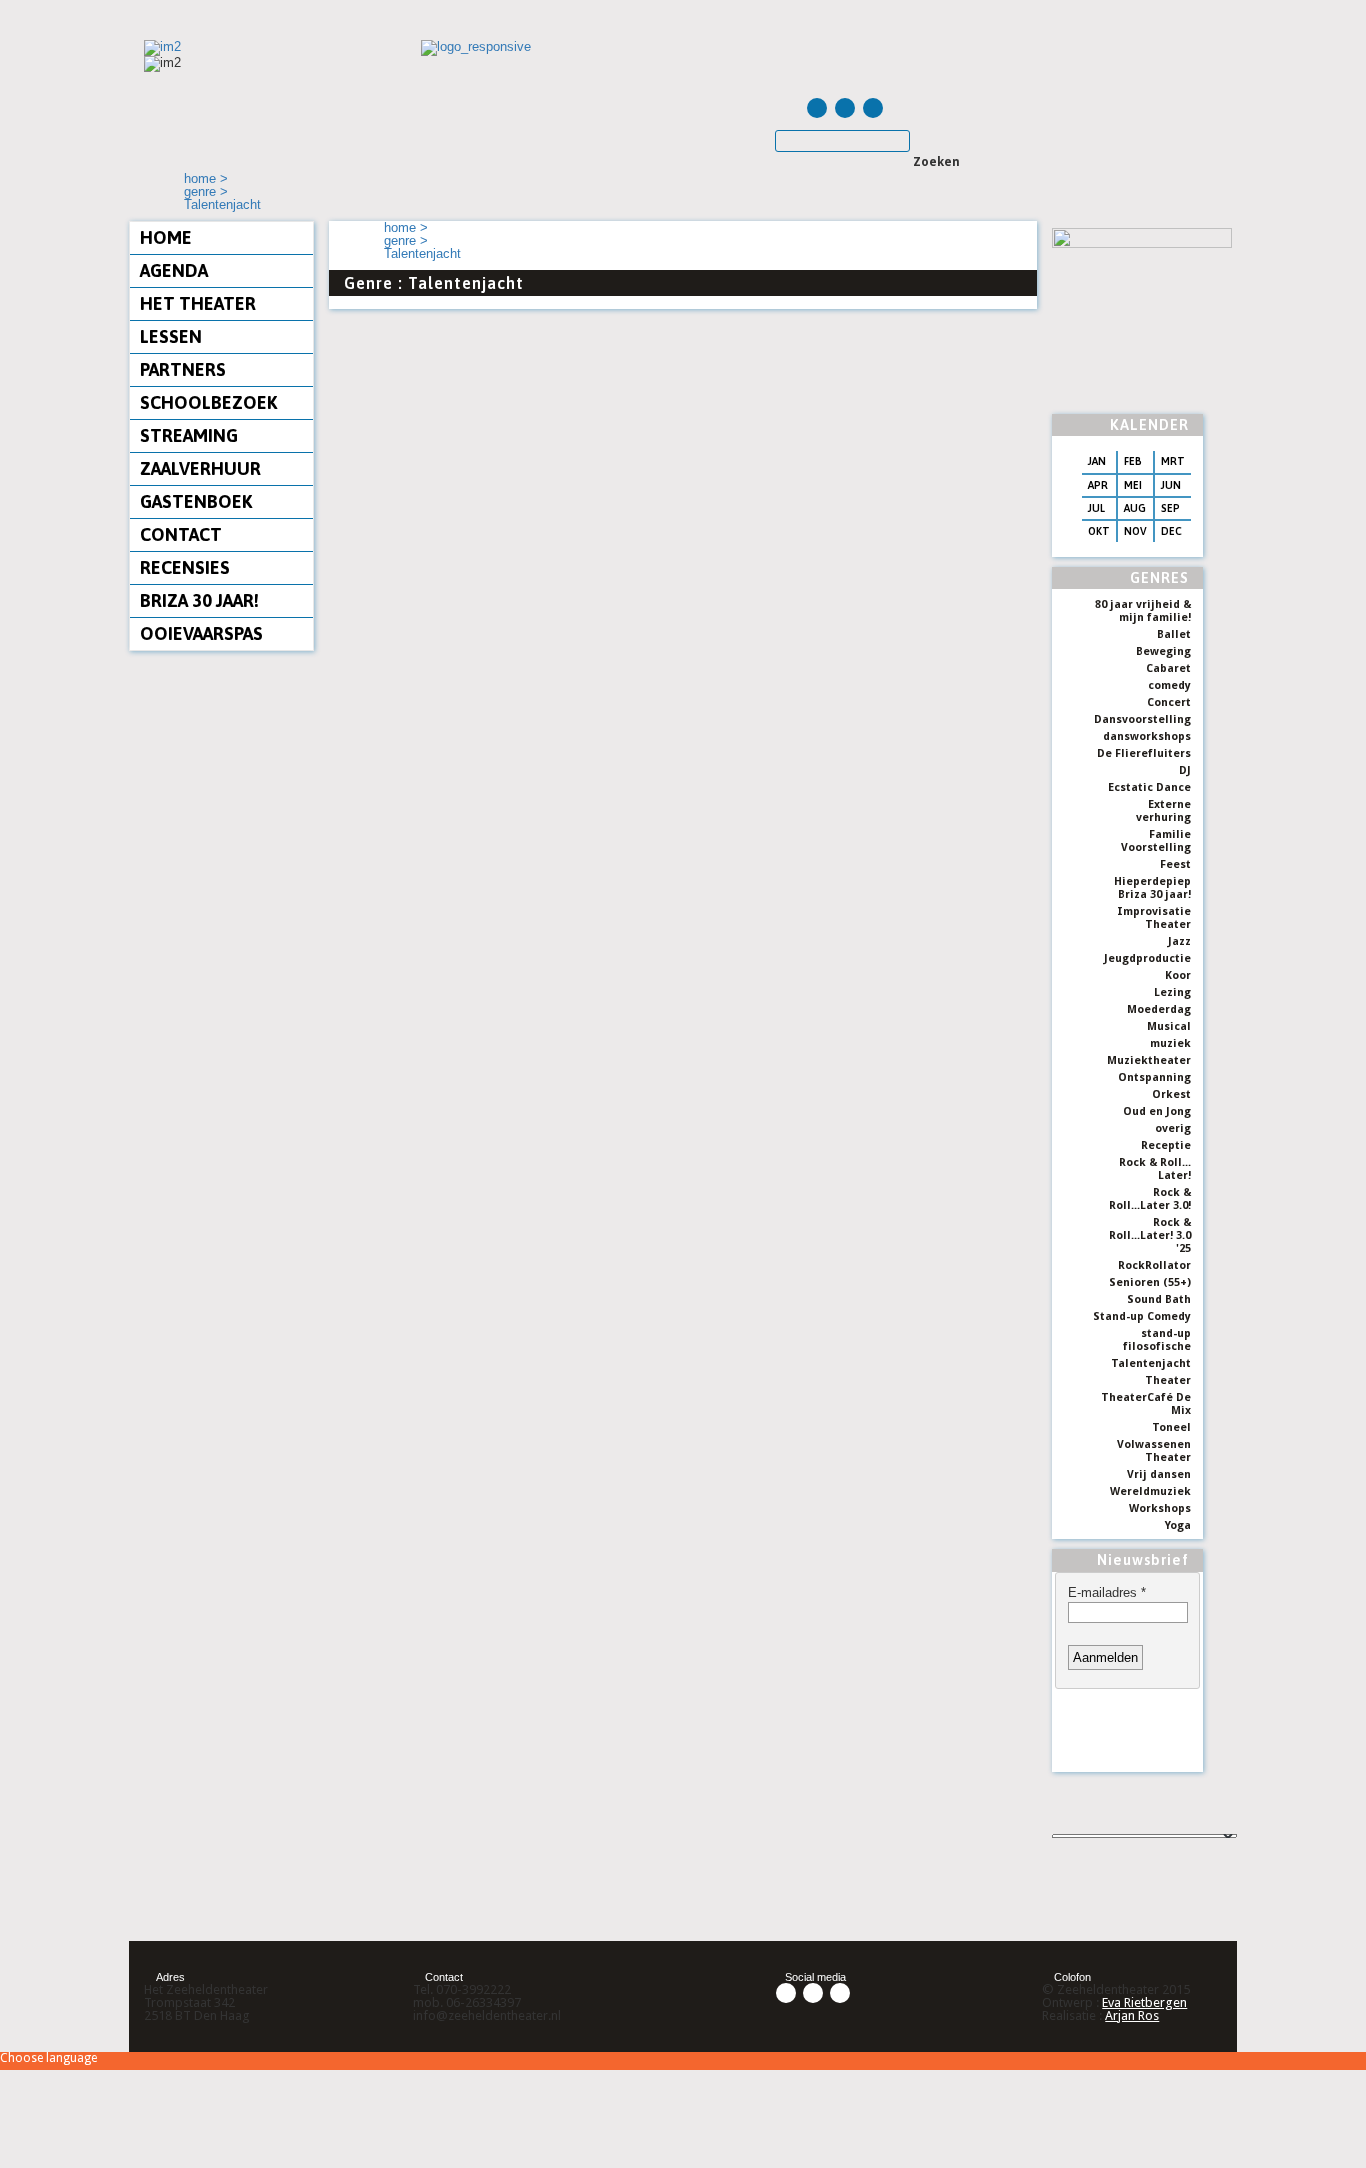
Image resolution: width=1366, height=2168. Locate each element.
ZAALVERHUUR (200, 468)
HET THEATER (198, 303)
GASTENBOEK (196, 501)
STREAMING (189, 435)
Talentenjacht (222, 204)
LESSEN (171, 336)
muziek (1170, 1043)
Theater (1168, 1380)
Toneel (1171, 1427)
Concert (1169, 702)
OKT (1099, 531)
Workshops (1160, 1508)
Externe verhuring (1163, 811)
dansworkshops (1147, 736)
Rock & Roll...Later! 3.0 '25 (1150, 1235)
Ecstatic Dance (1149, 787)
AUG (1135, 508)
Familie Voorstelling (1156, 841)
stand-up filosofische (1157, 1340)
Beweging (1163, 651)
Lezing (1172, 992)
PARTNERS (183, 369)
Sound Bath (1159, 1299)
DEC (1171, 531)
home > (206, 178)
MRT (1173, 461)
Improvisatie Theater (1154, 918)
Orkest (1171, 1094)
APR (1098, 485)
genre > (206, 191)
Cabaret (1168, 668)
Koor (1178, 975)
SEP (1170, 508)
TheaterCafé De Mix (1146, 1404)
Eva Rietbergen (1144, 2002)
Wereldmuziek (1150, 1491)
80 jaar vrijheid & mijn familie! (1143, 611)
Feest (1175, 864)
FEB (1133, 461)
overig (1173, 1128)
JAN (1097, 461)
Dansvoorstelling (1142, 719)
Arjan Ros (1132, 2015)
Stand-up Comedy (1142, 1316)
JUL (1096, 508)
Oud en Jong (1157, 1111)
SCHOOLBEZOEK (208, 402)
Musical (1169, 1026)
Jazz (1179, 941)
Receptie (1166, 1145)
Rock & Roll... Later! (1155, 1169)
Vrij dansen (1159, 1474)
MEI (1133, 485)
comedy (1169, 685)
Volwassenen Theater (1154, 1451)
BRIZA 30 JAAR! (199, 600)
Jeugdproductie (1147, 958)
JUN (1171, 485)
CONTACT (181, 534)
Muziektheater (1149, 1060)
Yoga (1178, 1525)
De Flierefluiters (1144, 753)
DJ (1185, 770)
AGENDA (174, 270)
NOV (1135, 531)
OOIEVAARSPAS (201, 633)
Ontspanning (1154, 1077)
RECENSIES (185, 567)
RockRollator (1154, 1265)
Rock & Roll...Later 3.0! (1150, 1199)
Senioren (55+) (1150, 1282)
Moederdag (1159, 1009)
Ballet (1174, 634)
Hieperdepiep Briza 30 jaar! (1152, 888)
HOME (166, 237)
